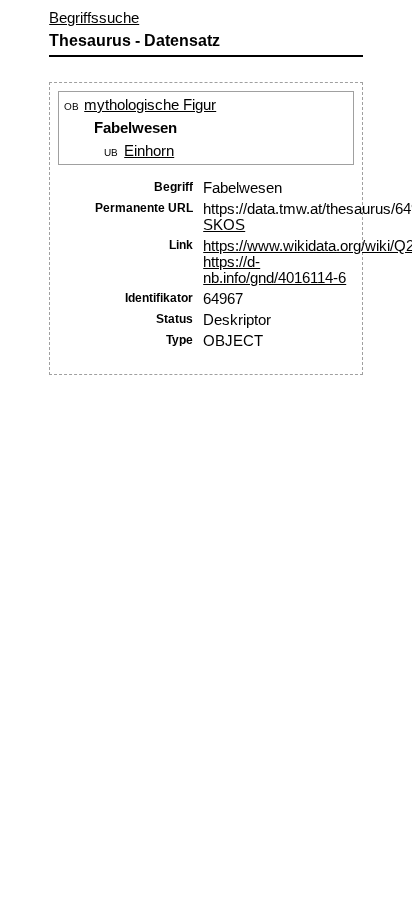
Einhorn (149, 151)
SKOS (224, 225)
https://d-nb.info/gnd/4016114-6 (274, 270)
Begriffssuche (94, 18)
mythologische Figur (150, 105)
